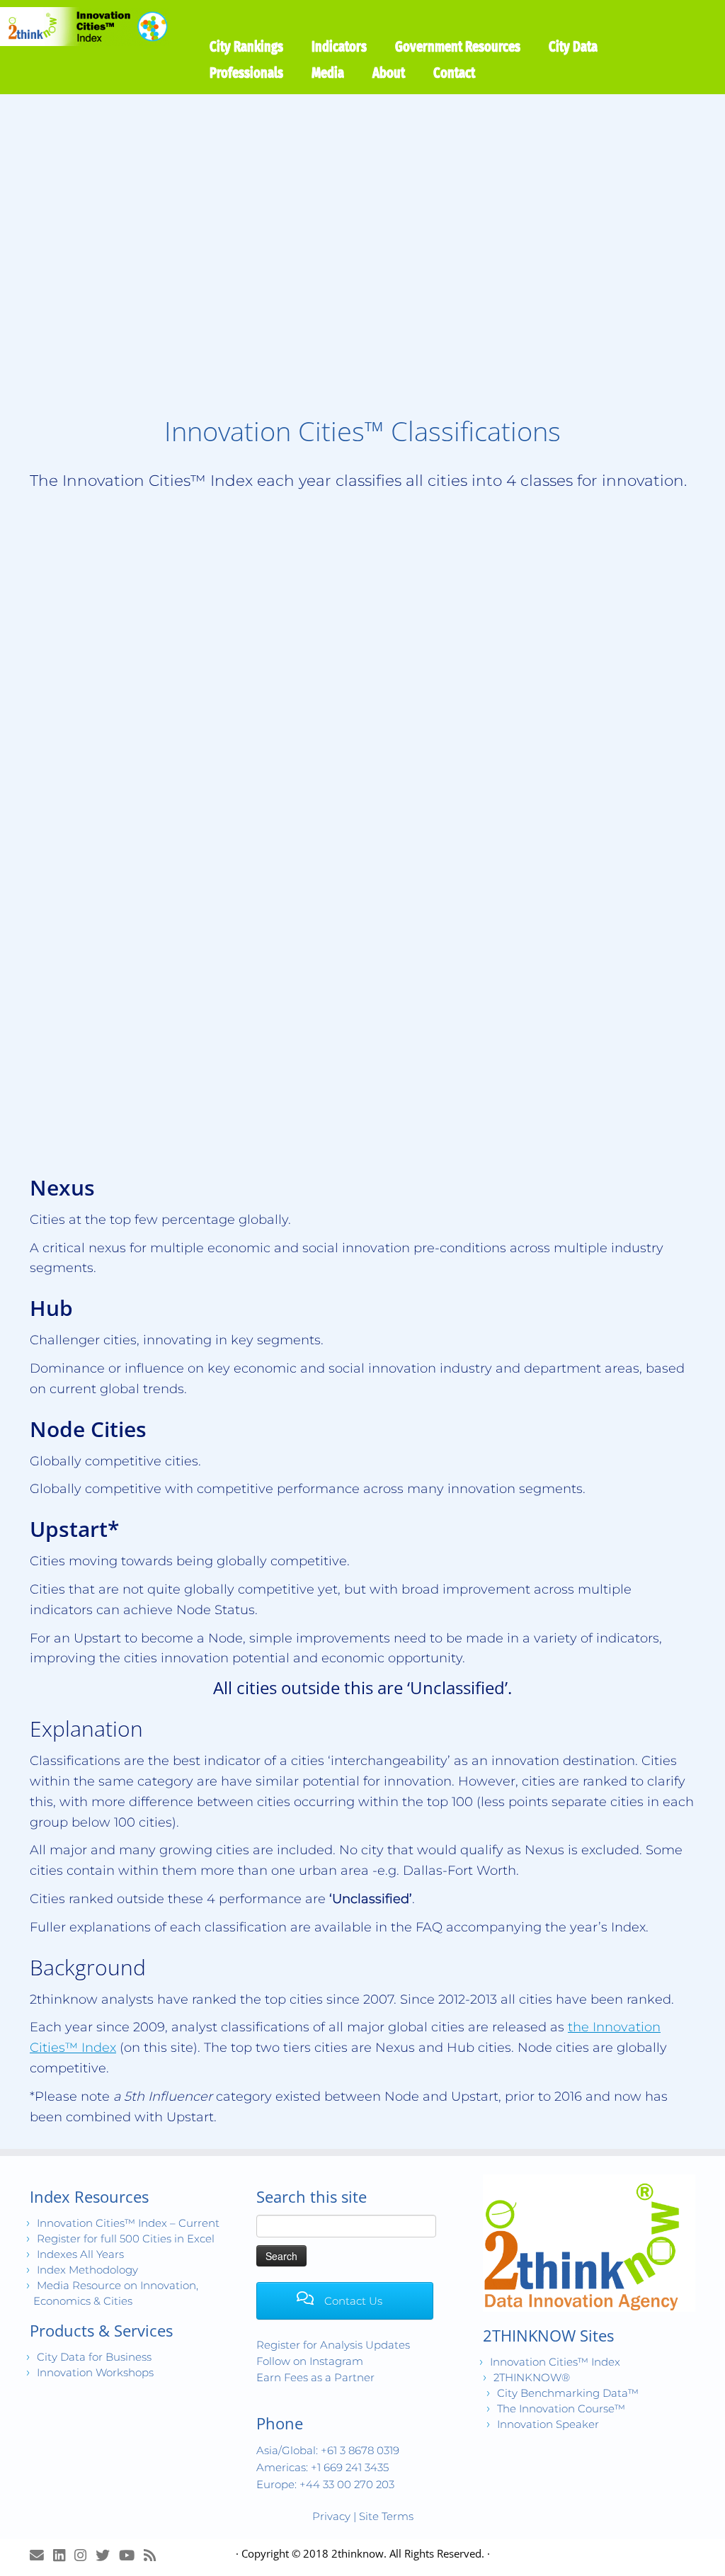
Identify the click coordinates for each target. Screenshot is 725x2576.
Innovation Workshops (95, 2372)
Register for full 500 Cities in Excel (126, 2239)
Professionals (246, 72)
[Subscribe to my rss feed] (154, 2555)
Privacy (331, 2516)
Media (328, 72)
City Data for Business (94, 2357)
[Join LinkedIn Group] (64, 2555)
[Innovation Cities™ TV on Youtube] (131, 2555)
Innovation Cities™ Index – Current (128, 2223)
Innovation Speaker (548, 2425)
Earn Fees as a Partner (315, 2377)
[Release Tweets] (107, 2555)
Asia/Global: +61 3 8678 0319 (328, 2450)
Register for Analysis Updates (333, 2345)
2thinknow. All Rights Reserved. (408, 2553)
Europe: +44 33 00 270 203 (325, 2484)
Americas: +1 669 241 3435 (322, 2467)
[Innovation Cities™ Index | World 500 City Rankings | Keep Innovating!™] (85, 27)
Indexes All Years (80, 2254)
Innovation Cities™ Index (555, 2362)
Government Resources (458, 46)
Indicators (339, 46)
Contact (454, 72)
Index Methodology (87, 2270)
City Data (573, 46)
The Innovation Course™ (561, 2409)
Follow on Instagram (310, 2361)
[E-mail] (41, 2555)
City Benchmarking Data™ (568, 2394)
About (389, 72)
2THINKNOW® (532, 2378)
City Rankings (246, 46)
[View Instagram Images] (85, 2555)
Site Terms (386, 2516)
